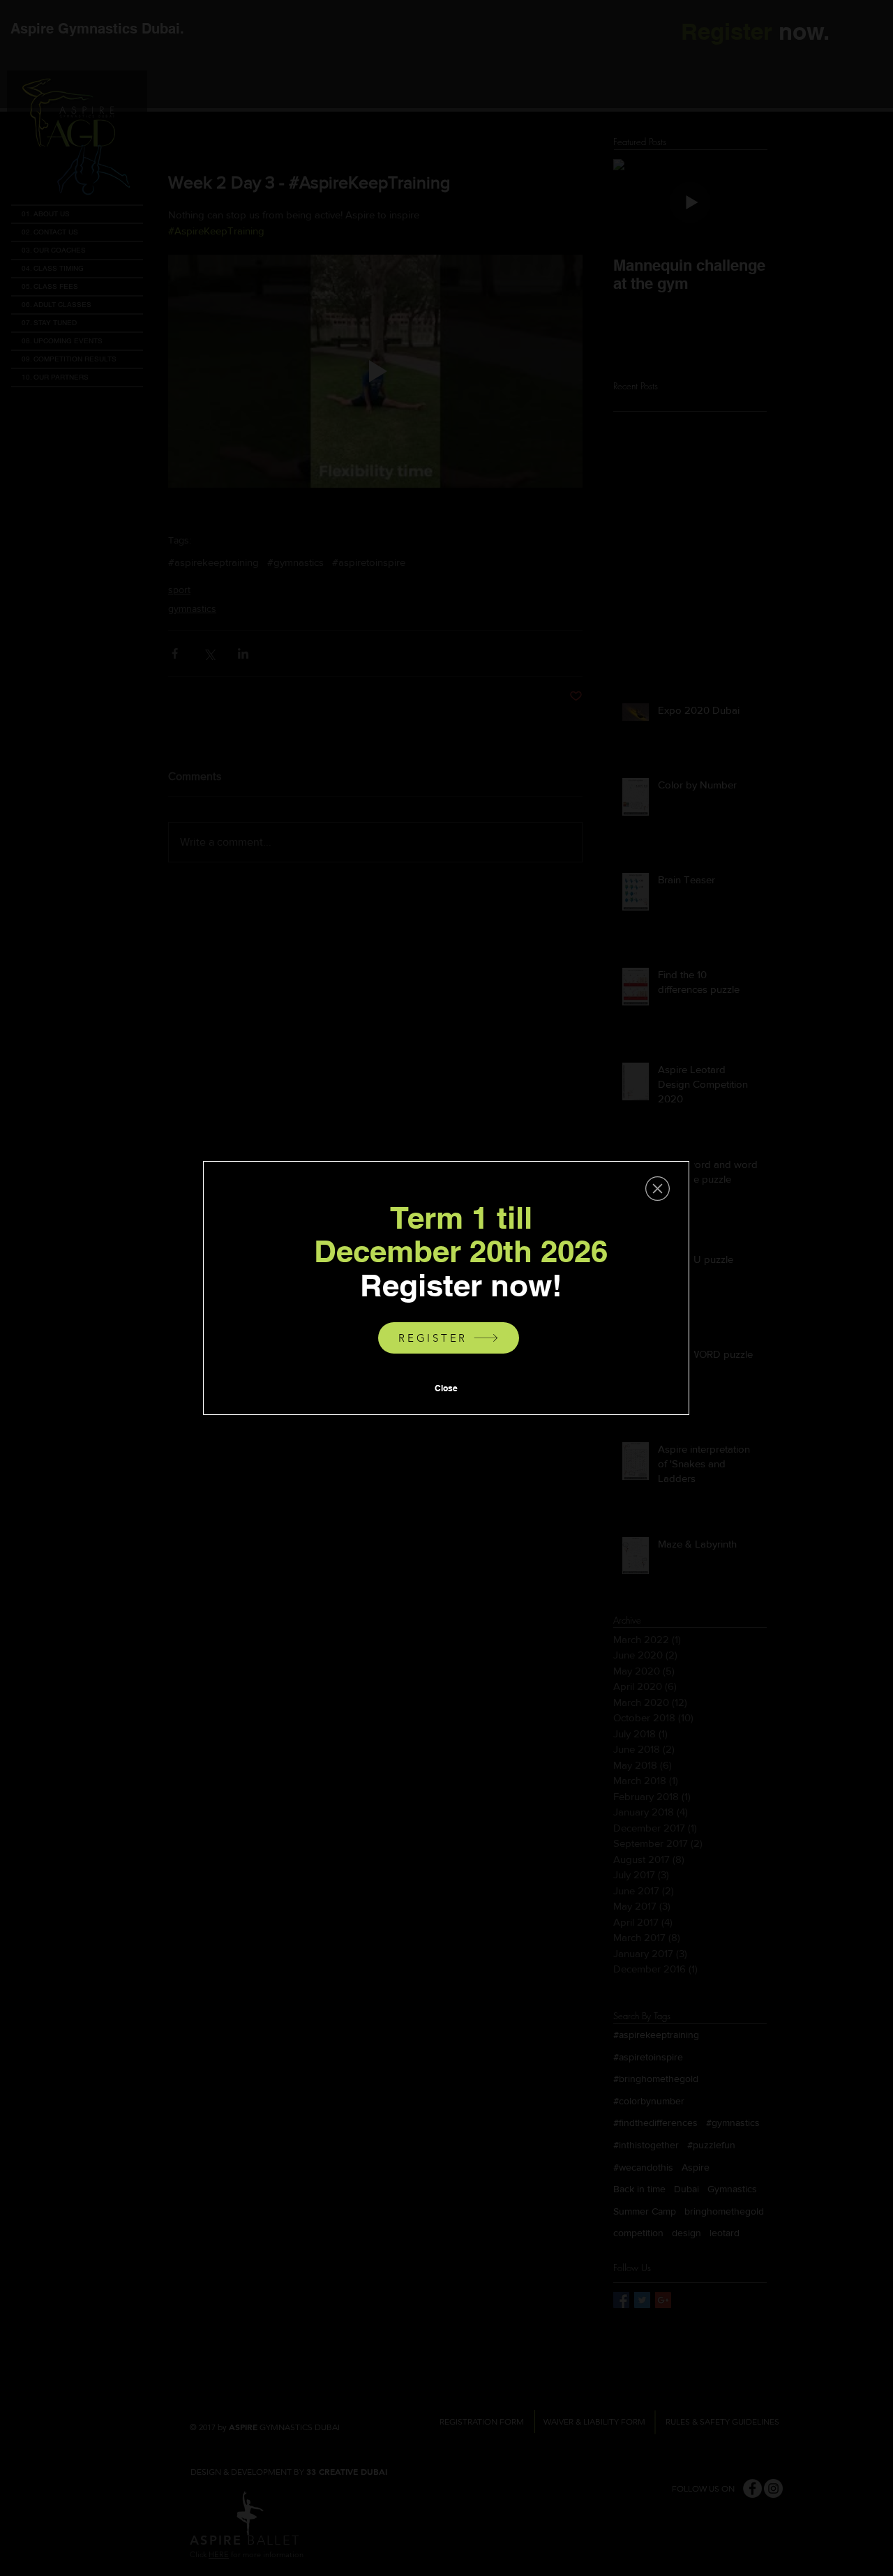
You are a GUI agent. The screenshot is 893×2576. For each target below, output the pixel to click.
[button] (658, 1189)
